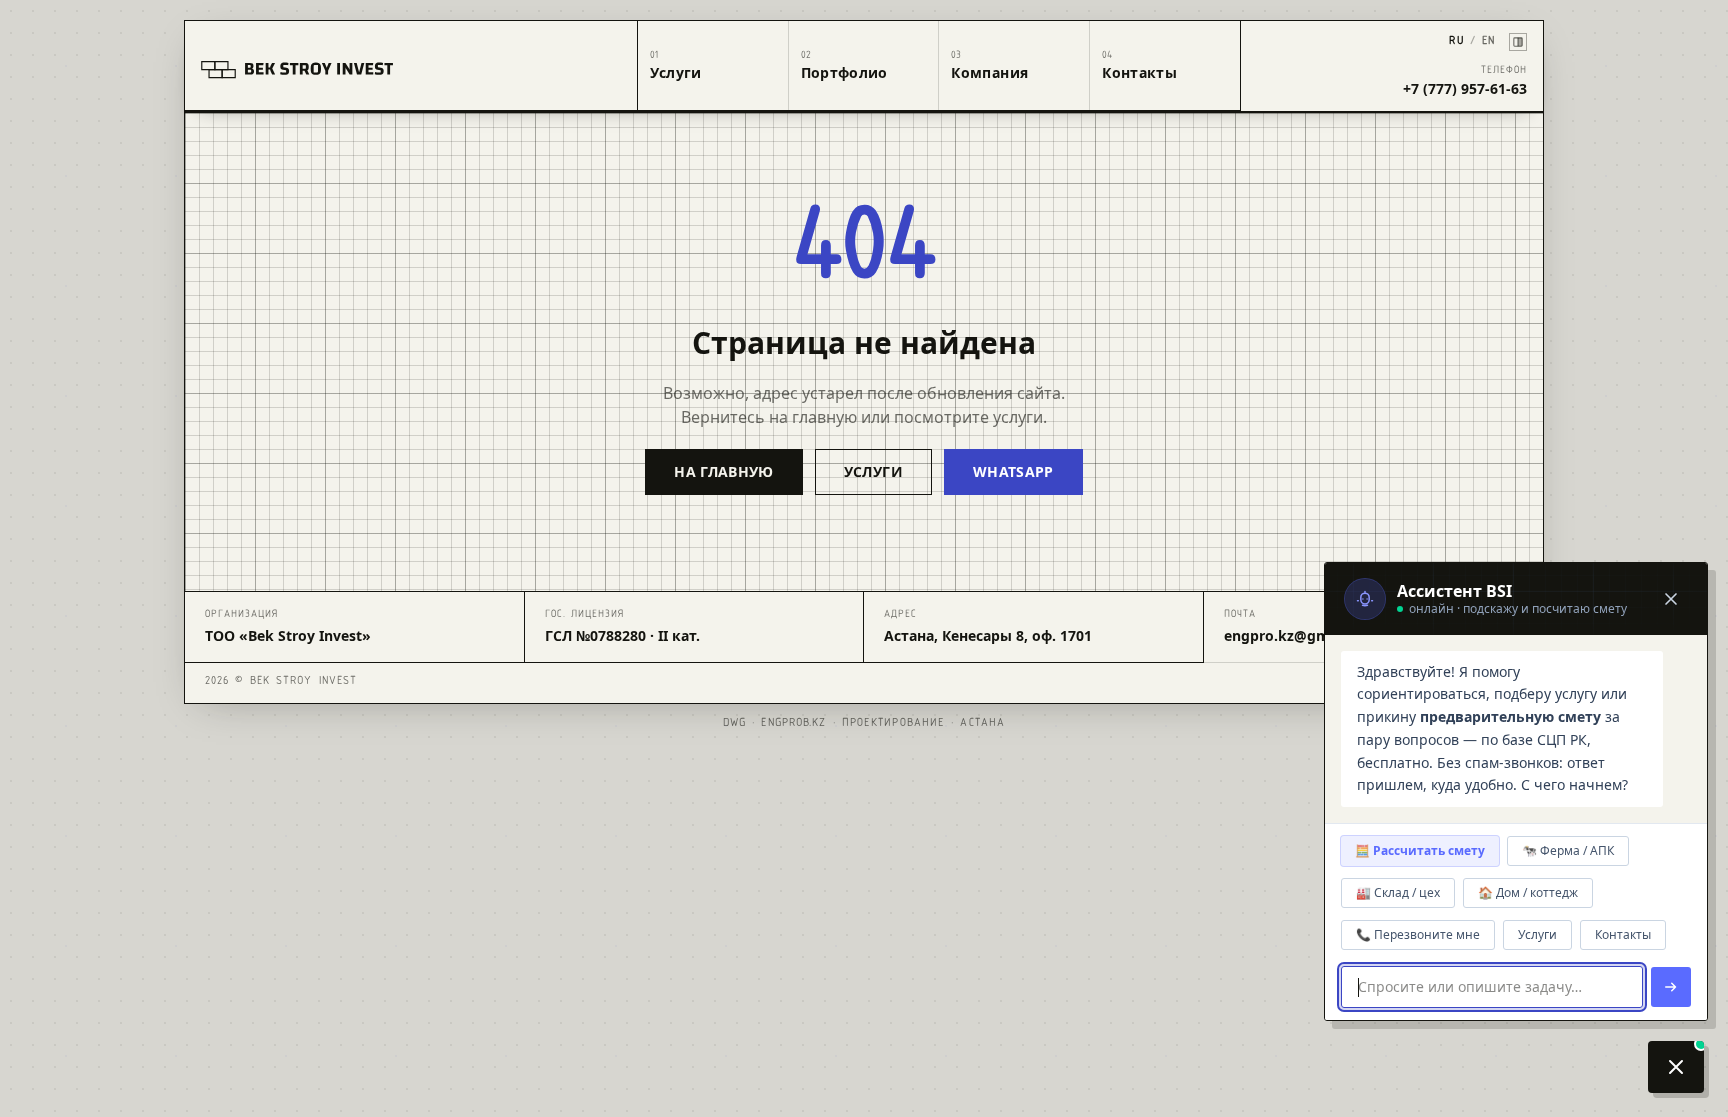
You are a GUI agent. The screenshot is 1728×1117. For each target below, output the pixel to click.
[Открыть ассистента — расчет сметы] (1676, 1067)
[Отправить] (1671, 987)
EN (1488, 42)
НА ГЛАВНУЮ (724, 471)
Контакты (1623, 934)
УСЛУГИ (873, 471)
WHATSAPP (1013, 471)
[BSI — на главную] (411, 66)
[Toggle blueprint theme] (1518, 42)
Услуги (1537, 934)
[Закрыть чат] (1671, 599)
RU (1456, 42)
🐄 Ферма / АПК (1568, 850)
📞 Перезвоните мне (1418, 934)
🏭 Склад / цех (1398, 892)
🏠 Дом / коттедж (1528, 892)
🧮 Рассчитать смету (1420, 850)
